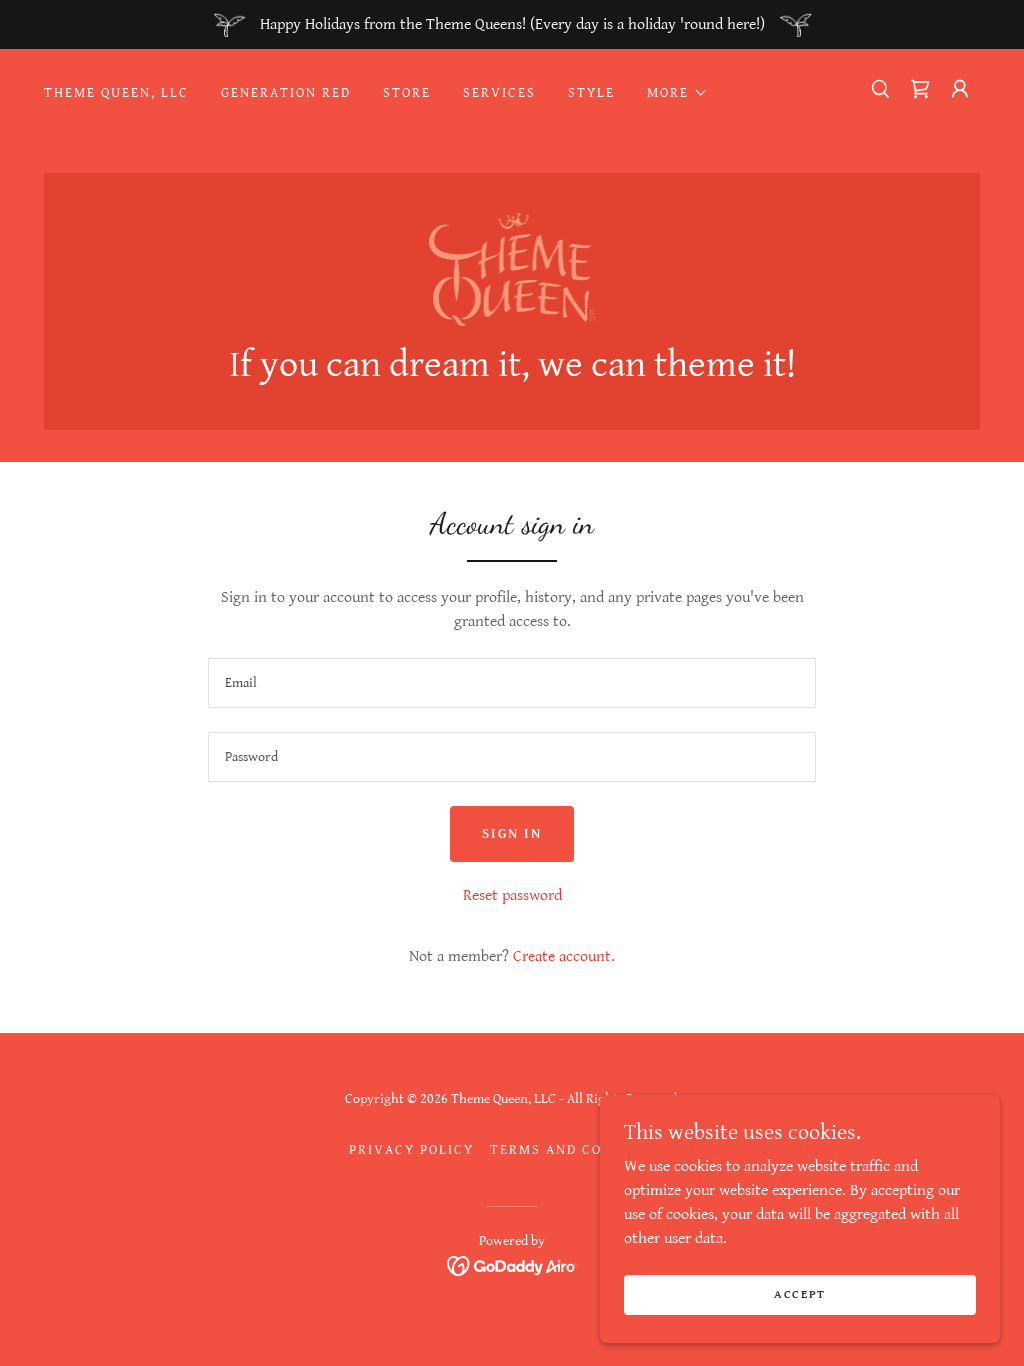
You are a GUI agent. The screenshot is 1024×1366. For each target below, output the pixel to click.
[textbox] (512, 683)
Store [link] (407, 93)
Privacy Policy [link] (411, 1150)
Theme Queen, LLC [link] (116, 93)
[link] (920, 89)
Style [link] (591, 93)
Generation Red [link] (286, 93)
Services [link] (499, 93)
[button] (678, 93)
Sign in (512, 834)
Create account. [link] (564, 956)
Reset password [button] (512, 895)
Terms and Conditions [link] (582, 1150)
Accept (800, 1294)
